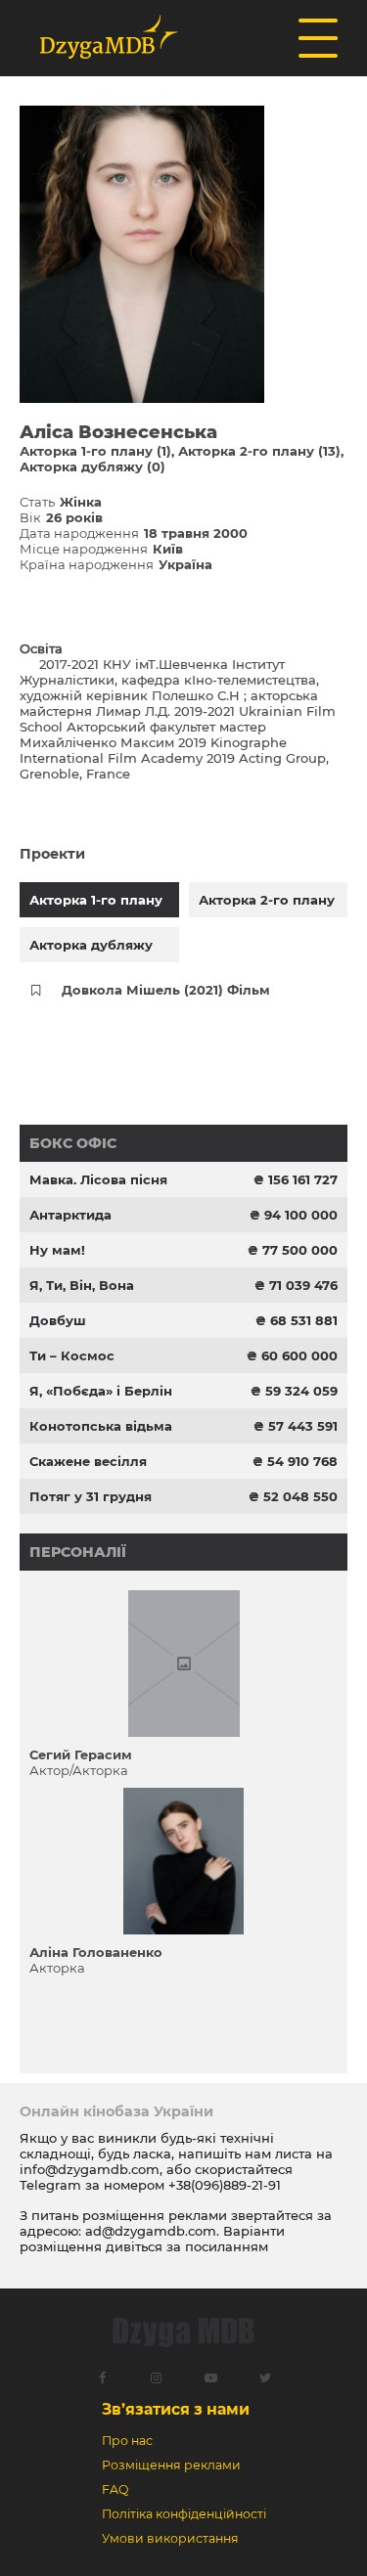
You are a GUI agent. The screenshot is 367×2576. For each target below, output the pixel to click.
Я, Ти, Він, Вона (82, 1285)
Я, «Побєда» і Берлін (101, 1391)
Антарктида (70, 1215)
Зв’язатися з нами (176, 2409)
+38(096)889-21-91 (225, 2185)
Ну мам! (57, 1250)
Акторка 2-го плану (267, 900)
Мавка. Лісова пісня (98, 1179)
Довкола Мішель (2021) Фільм (166, 990)
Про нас (127, 2441)
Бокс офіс (73, 1143)
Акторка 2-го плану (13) (259, 451)
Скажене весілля (88, 1461)
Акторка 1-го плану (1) (95, 451)
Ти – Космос (72, 1355)
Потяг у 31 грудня (91, 1496)
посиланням (227, 2246)
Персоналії (78, 1552)
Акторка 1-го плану (96, 900)
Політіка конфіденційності (184, 2514)
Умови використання (170, 2538)
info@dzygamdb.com (90, 2169)
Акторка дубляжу (91, 945)
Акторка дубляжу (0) (92, 466)
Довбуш (58, 1320)
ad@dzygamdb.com (151, 2231)
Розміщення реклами (171, 2465)
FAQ (115, 2489)
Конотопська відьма (101, 1426)
